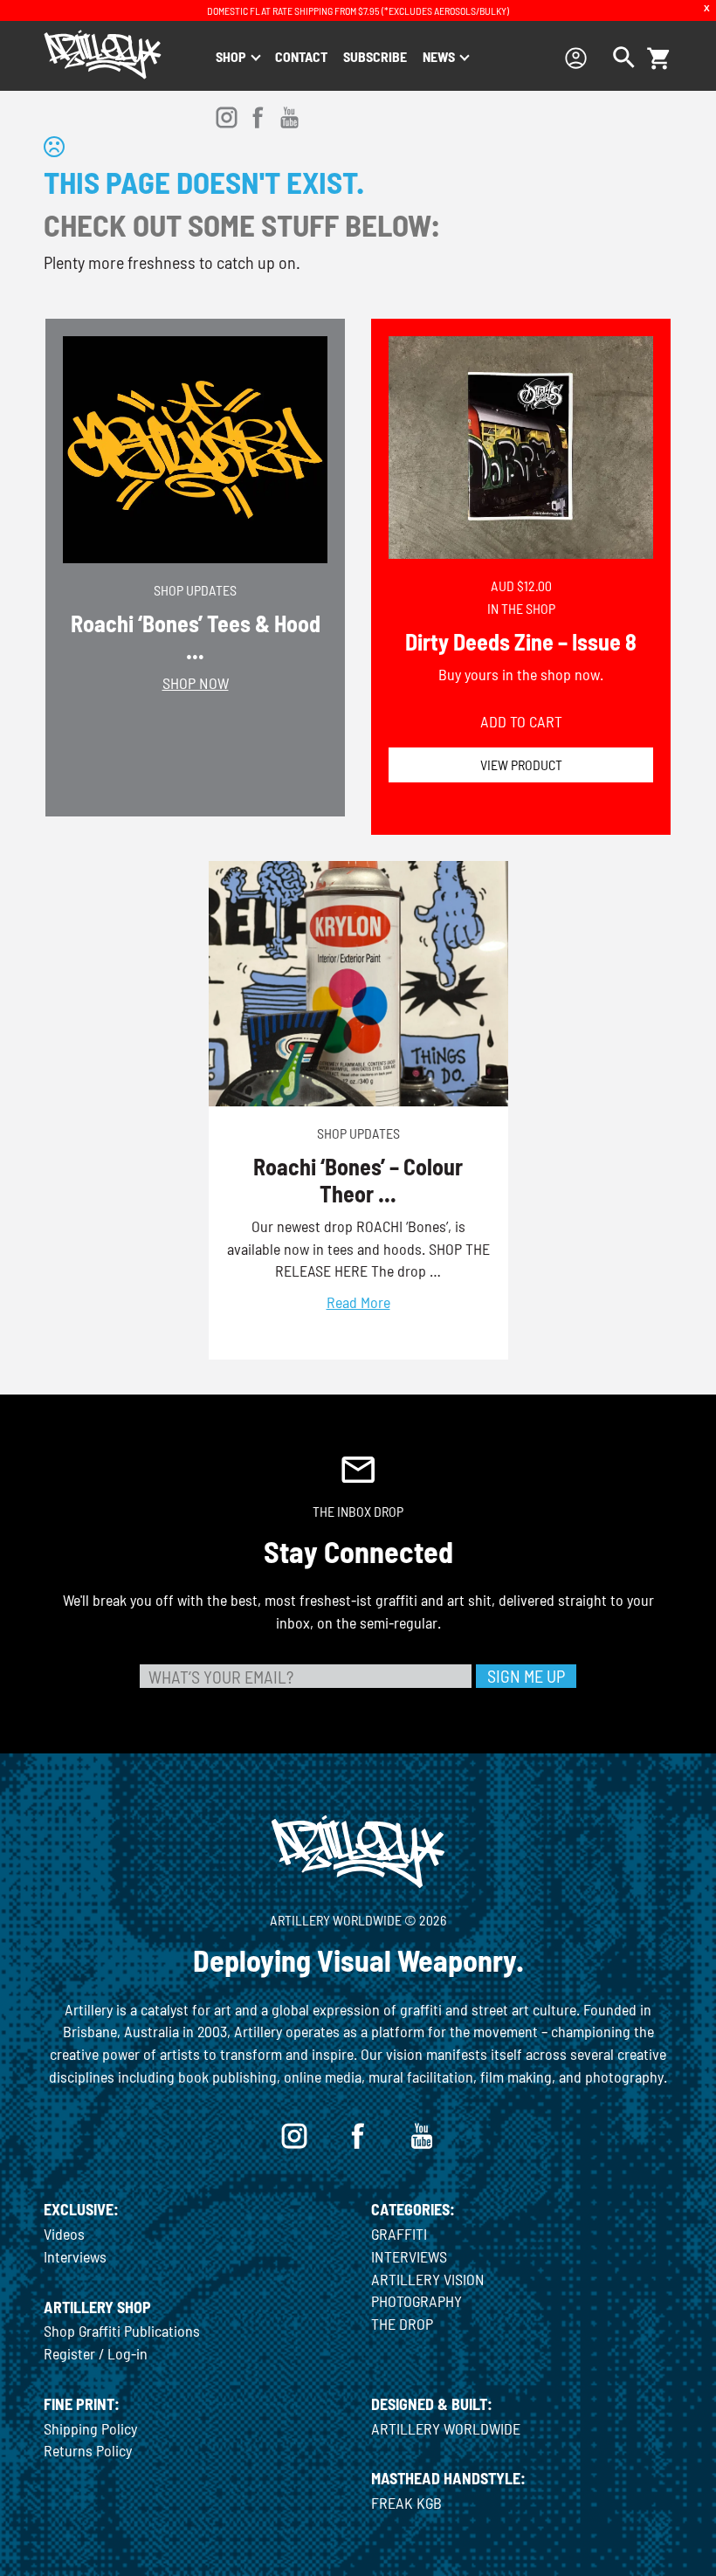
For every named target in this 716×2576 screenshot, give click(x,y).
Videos (64, 2234)
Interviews (75, 2256)
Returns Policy (88, 2450)
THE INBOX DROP (358, 1511)
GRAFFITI (399, 2234)
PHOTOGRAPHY (417, 2301)
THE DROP (402, 2324)
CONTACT (301, 56)
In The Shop (521, 608)
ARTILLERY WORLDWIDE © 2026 (358, 1920)
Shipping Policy (90, 2428)
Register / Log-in (96, 2353)
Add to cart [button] (521, 721)
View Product (521, 765)
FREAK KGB (406, 2503)
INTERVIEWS (409, 2256)
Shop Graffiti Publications (122, 2331)
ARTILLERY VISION (428, 2279)
